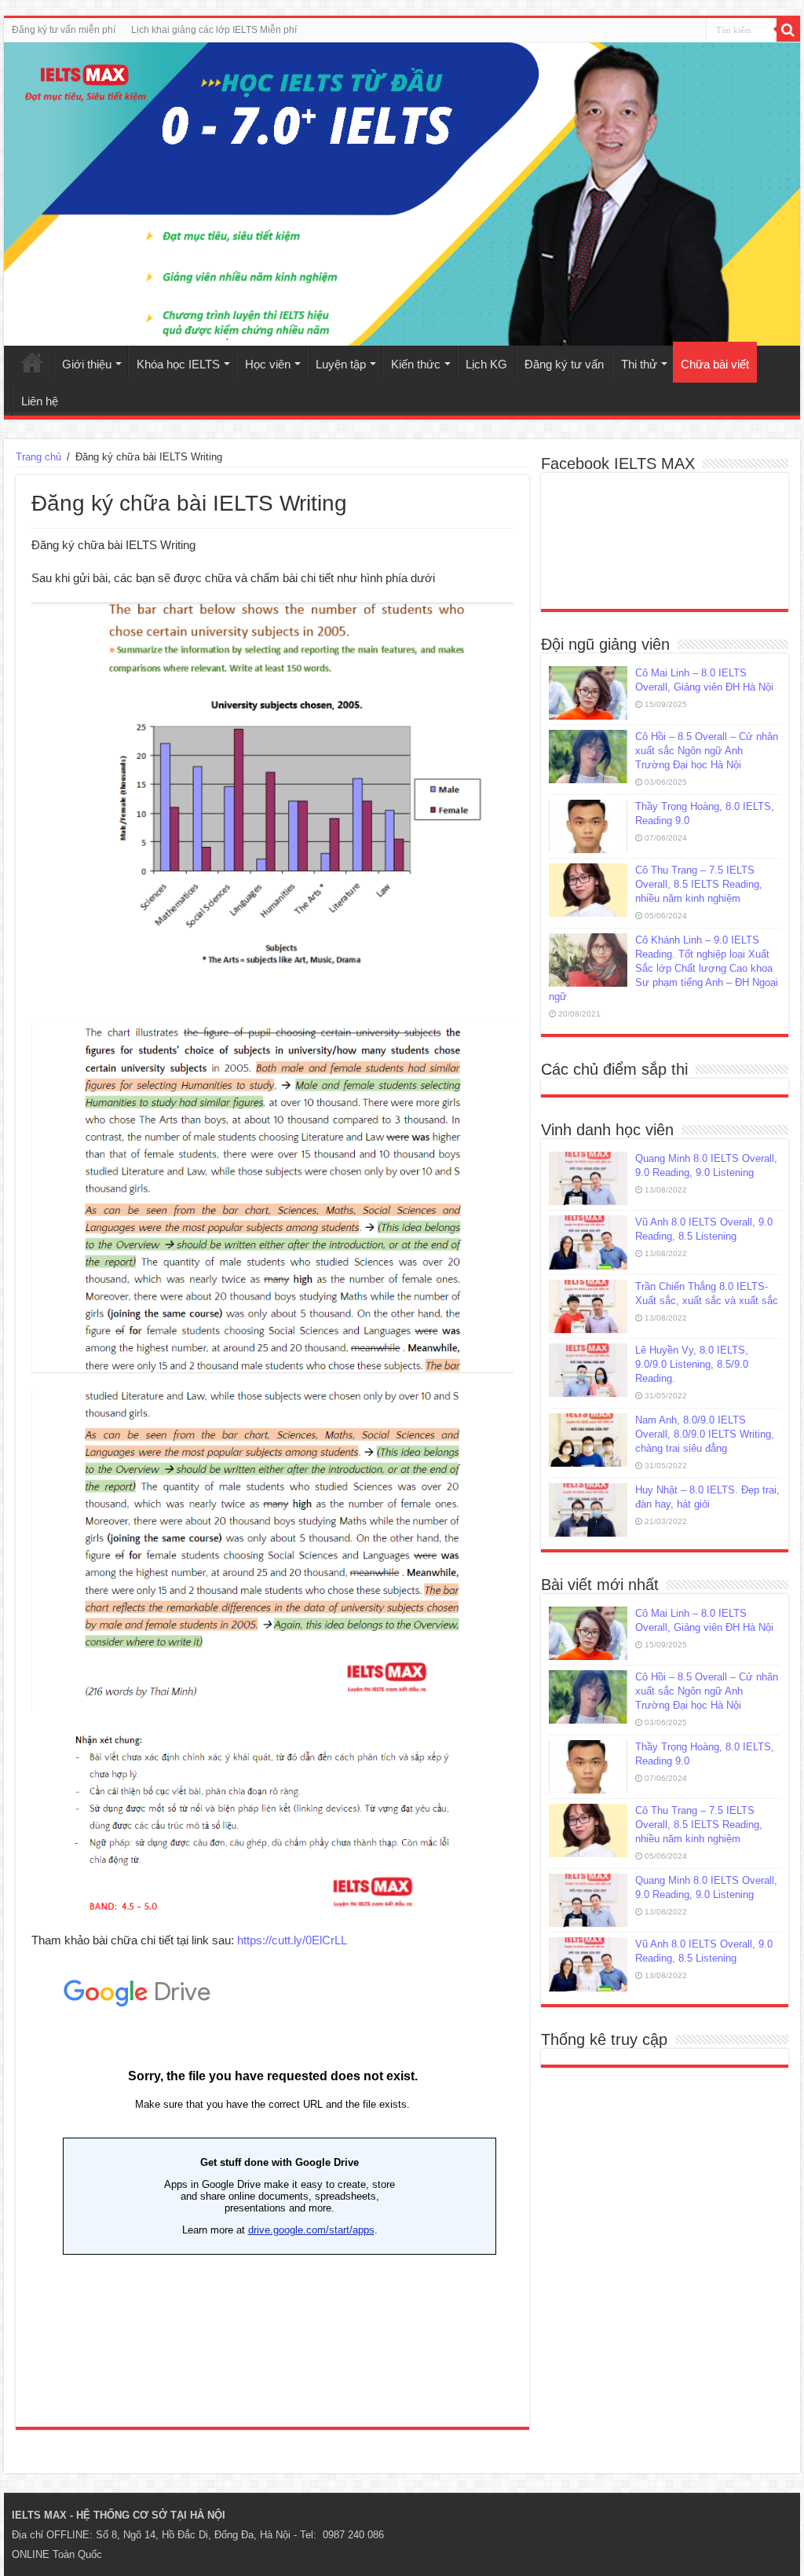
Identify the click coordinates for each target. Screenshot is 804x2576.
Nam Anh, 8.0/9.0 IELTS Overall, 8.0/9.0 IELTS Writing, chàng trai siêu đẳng (705, 1434)
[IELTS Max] (402, 194)
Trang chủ (32, 362)
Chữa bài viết (715, 364)
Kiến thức (416, 364)
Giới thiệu (87, 364)
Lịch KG (486, 364)
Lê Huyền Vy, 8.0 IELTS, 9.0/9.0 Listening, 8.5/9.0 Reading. (692, 1364)
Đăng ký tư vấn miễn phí (64, 30)
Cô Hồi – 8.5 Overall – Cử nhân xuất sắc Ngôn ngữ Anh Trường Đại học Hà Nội (707, 751)
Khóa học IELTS (178, 364)
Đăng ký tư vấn (564, 364)
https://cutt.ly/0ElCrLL (292, 1940)
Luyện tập (341, 364)
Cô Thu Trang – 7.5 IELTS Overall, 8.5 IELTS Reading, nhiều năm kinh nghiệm (699, 884)
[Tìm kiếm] (788, 30)
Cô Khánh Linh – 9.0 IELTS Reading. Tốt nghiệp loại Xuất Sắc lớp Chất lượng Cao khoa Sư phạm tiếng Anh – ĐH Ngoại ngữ (663, 968)
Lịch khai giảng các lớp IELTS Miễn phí (214, 30)
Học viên (268, 364)
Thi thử (639, 364)
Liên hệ (40, 401)
